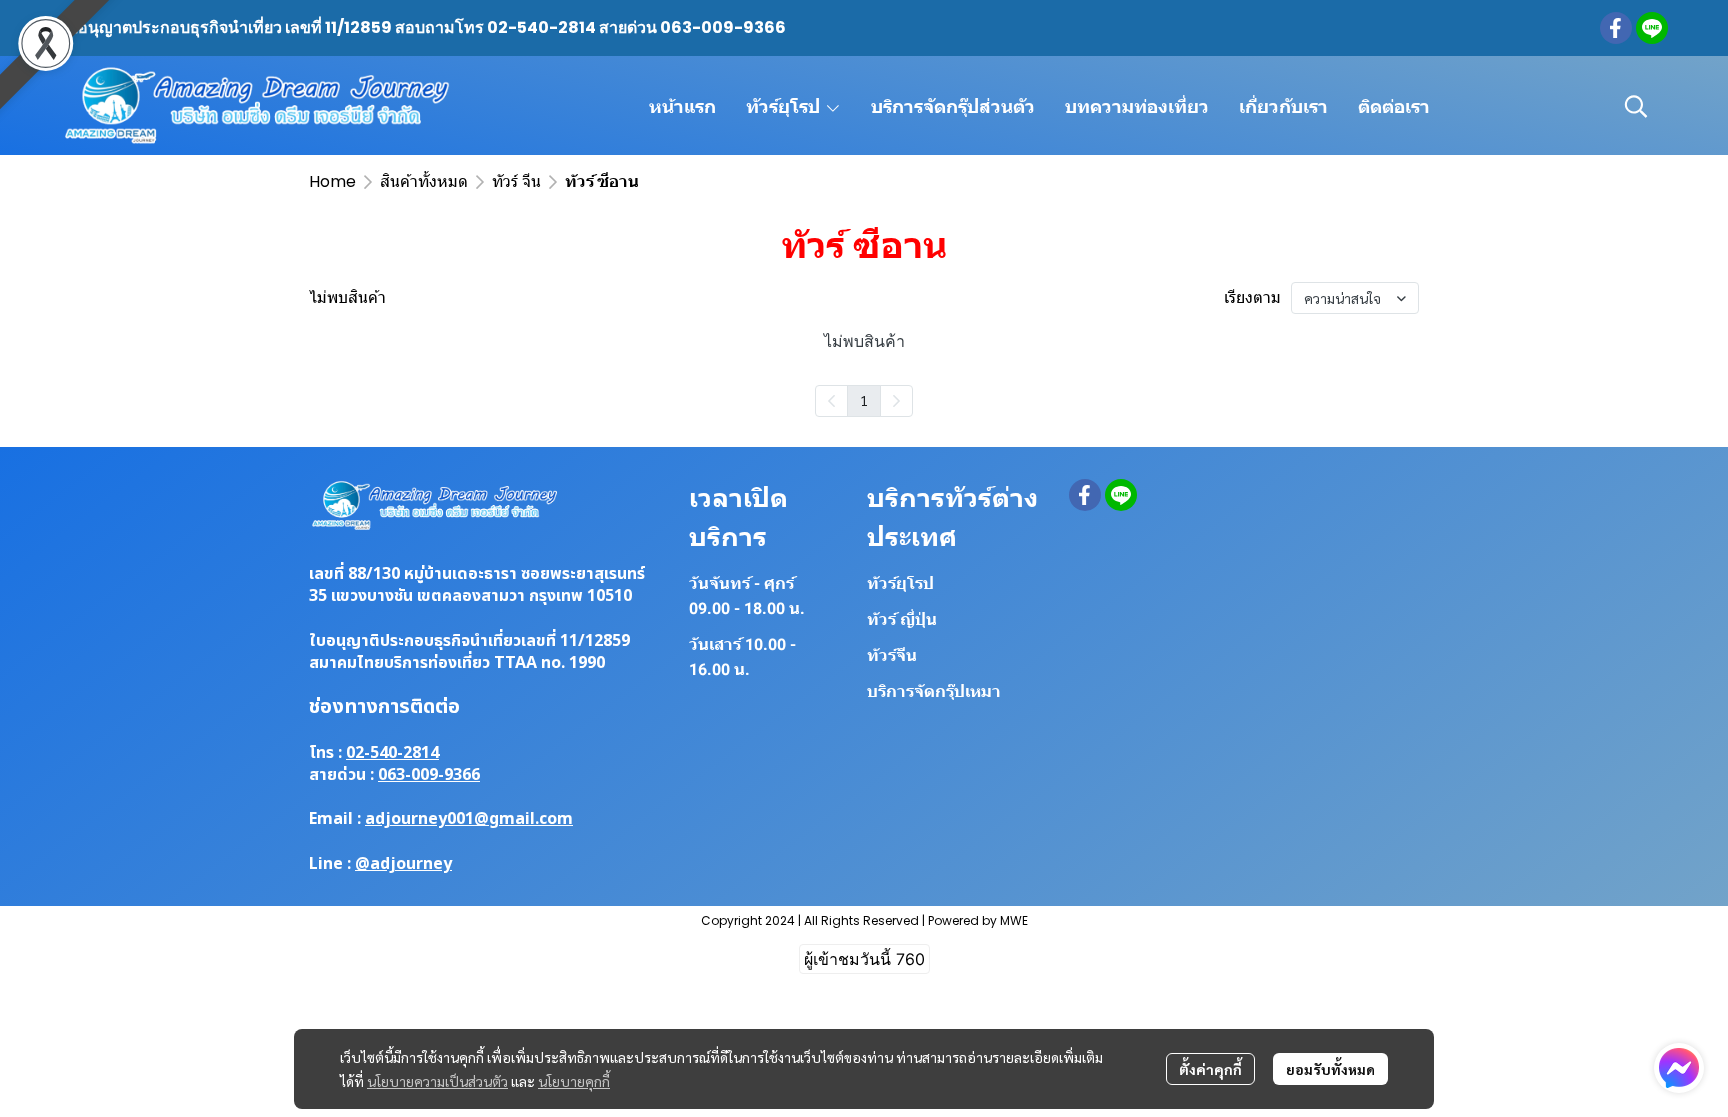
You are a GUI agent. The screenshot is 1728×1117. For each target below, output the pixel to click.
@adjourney (403, 864)
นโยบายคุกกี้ (574, 1081)
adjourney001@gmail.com (469, 819)
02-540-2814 (392, 753)
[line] (1652, 28)
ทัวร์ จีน (516, 181)
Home (332, 181)
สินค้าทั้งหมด (424, 181)
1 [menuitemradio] (864, 400)
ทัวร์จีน (892, 655)
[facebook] (1616, 28)
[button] (1636, 106)
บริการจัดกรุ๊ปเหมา (934, 691)
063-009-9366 (429, 775)
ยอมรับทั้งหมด (1330, 1069)
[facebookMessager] (1679, 1068)
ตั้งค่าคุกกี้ (1210, 1069)
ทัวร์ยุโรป (900, 583)
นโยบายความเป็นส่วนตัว (437, 1081)
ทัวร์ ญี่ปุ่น (902, 619)
